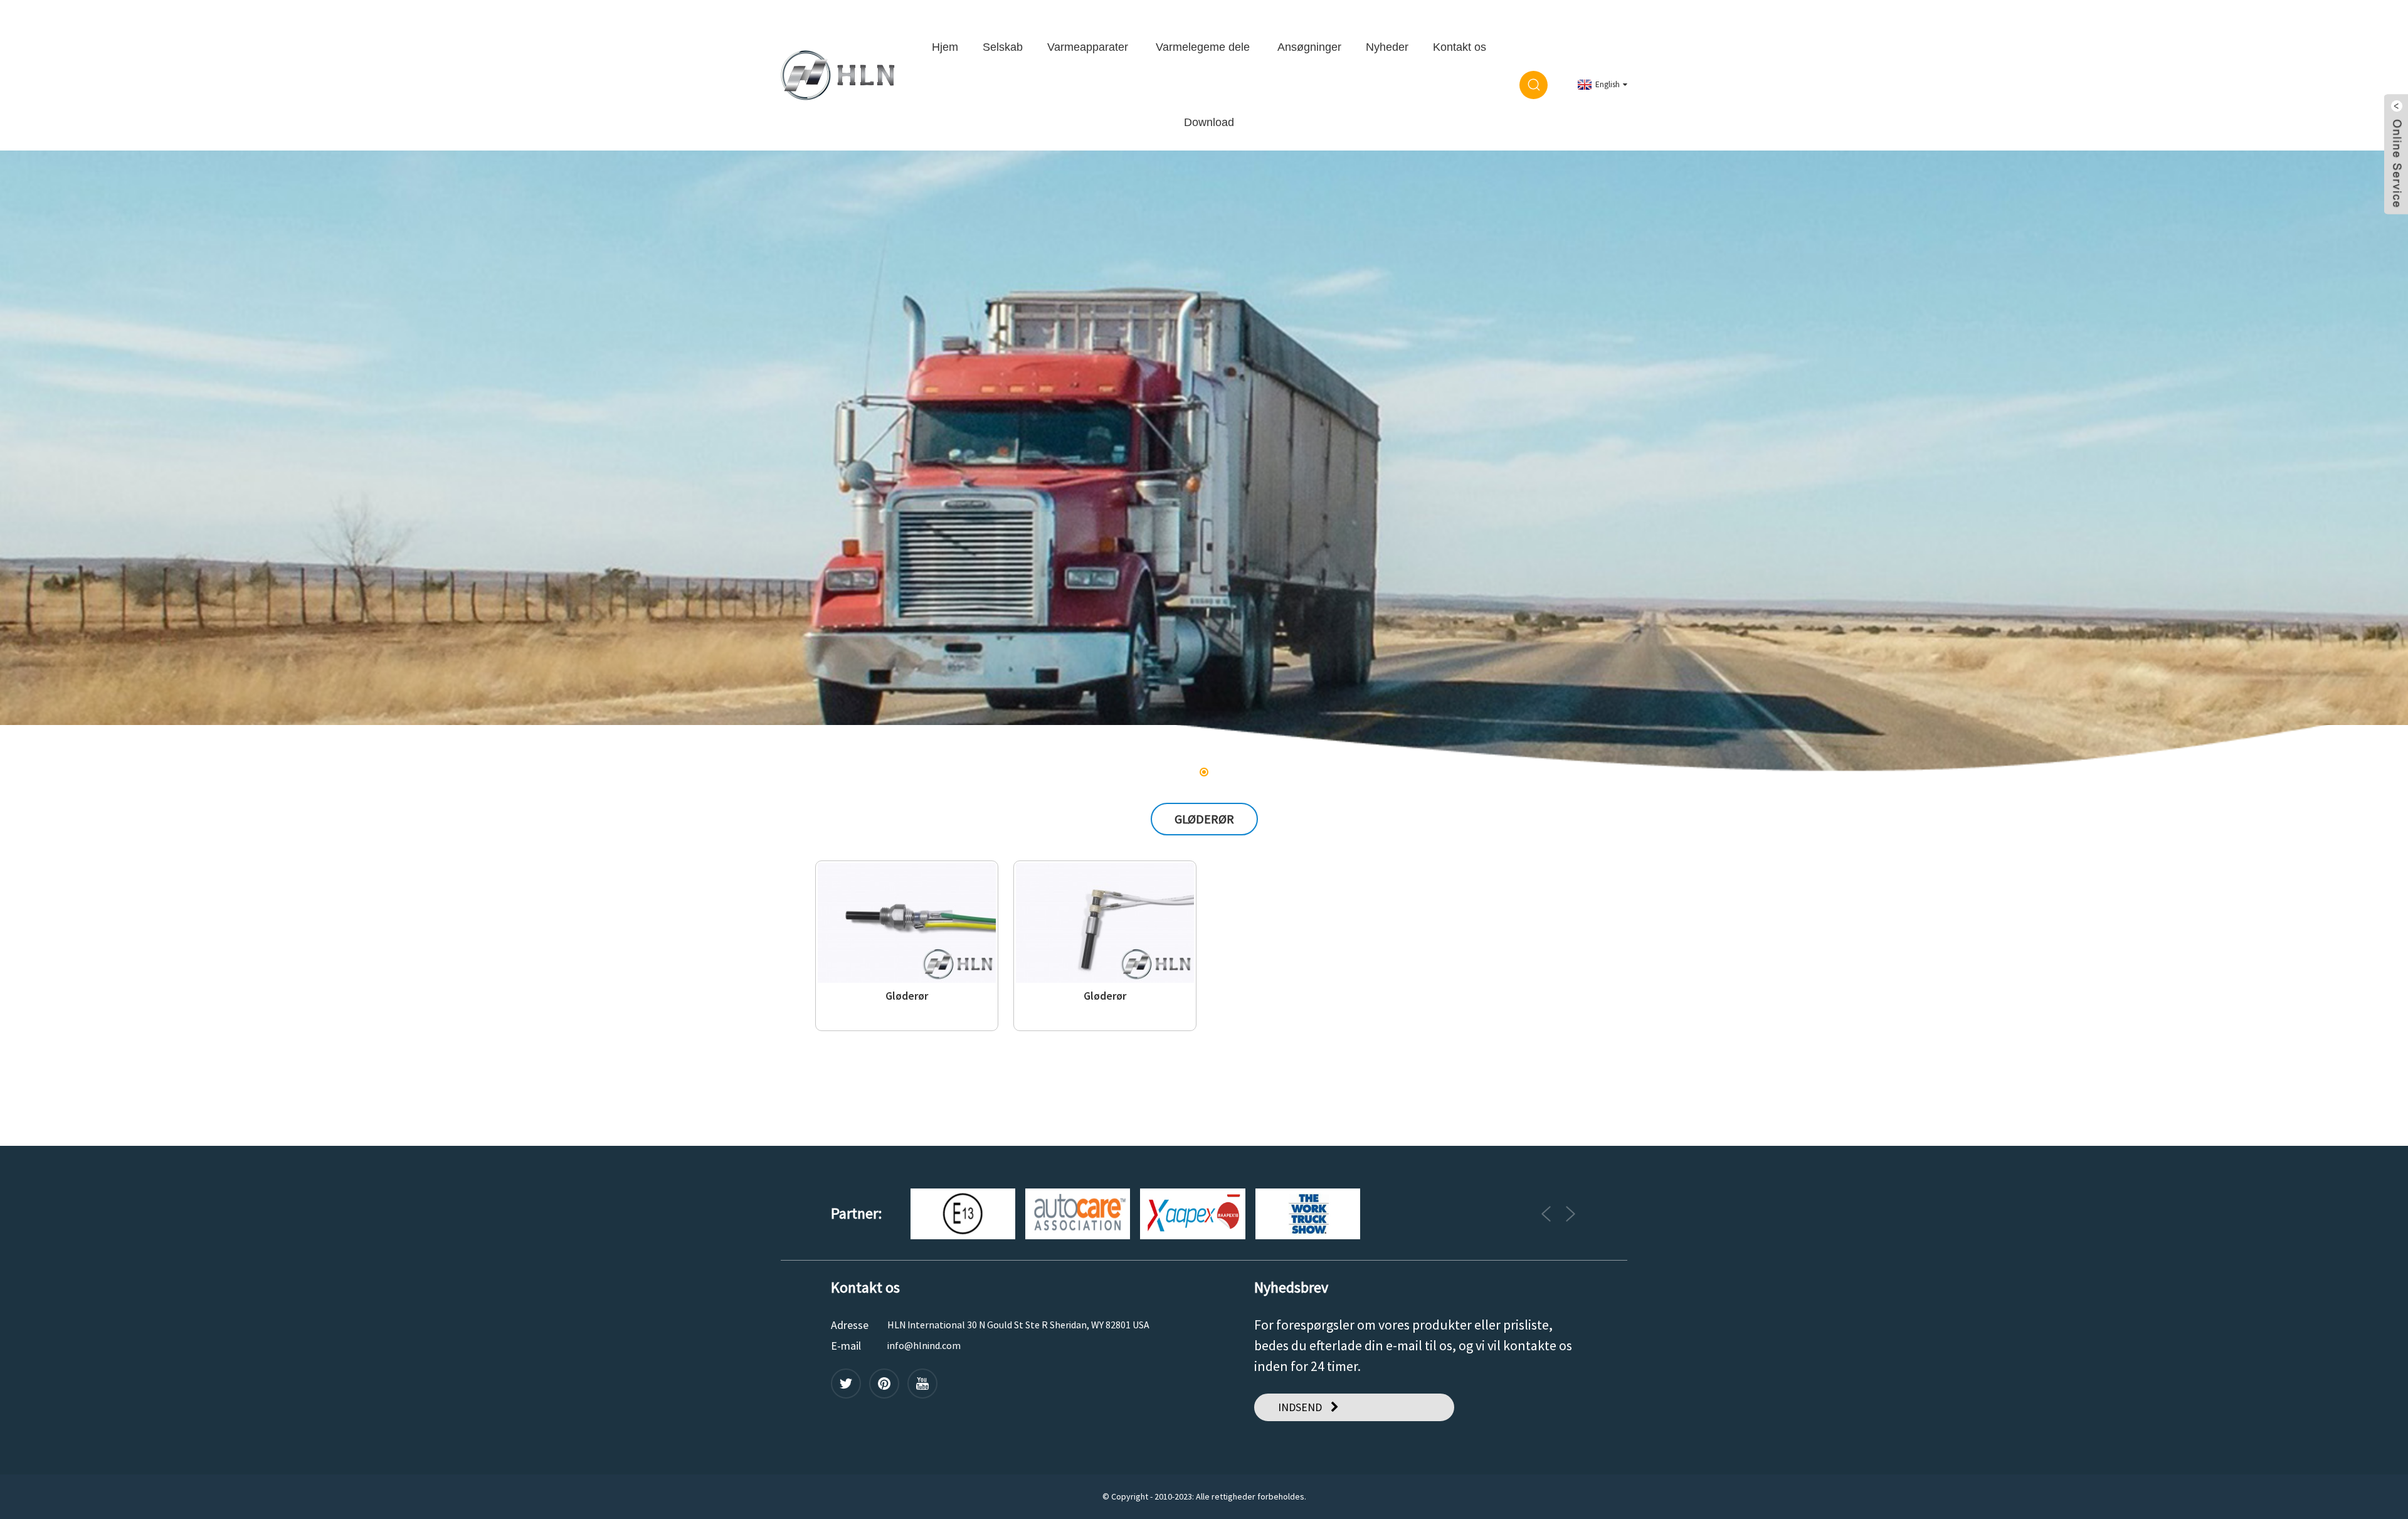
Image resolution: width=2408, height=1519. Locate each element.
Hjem (945, 47)
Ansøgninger (1309, 47)
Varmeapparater (1088, 47)
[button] (42, 464)
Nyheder (1387, 47)
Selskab (1003, 47)
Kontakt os (1460, 47)
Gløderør (907, 996)
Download (1209, 122)
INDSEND (1300, 1407)
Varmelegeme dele (1203, 47)
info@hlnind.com (924, 1345)
